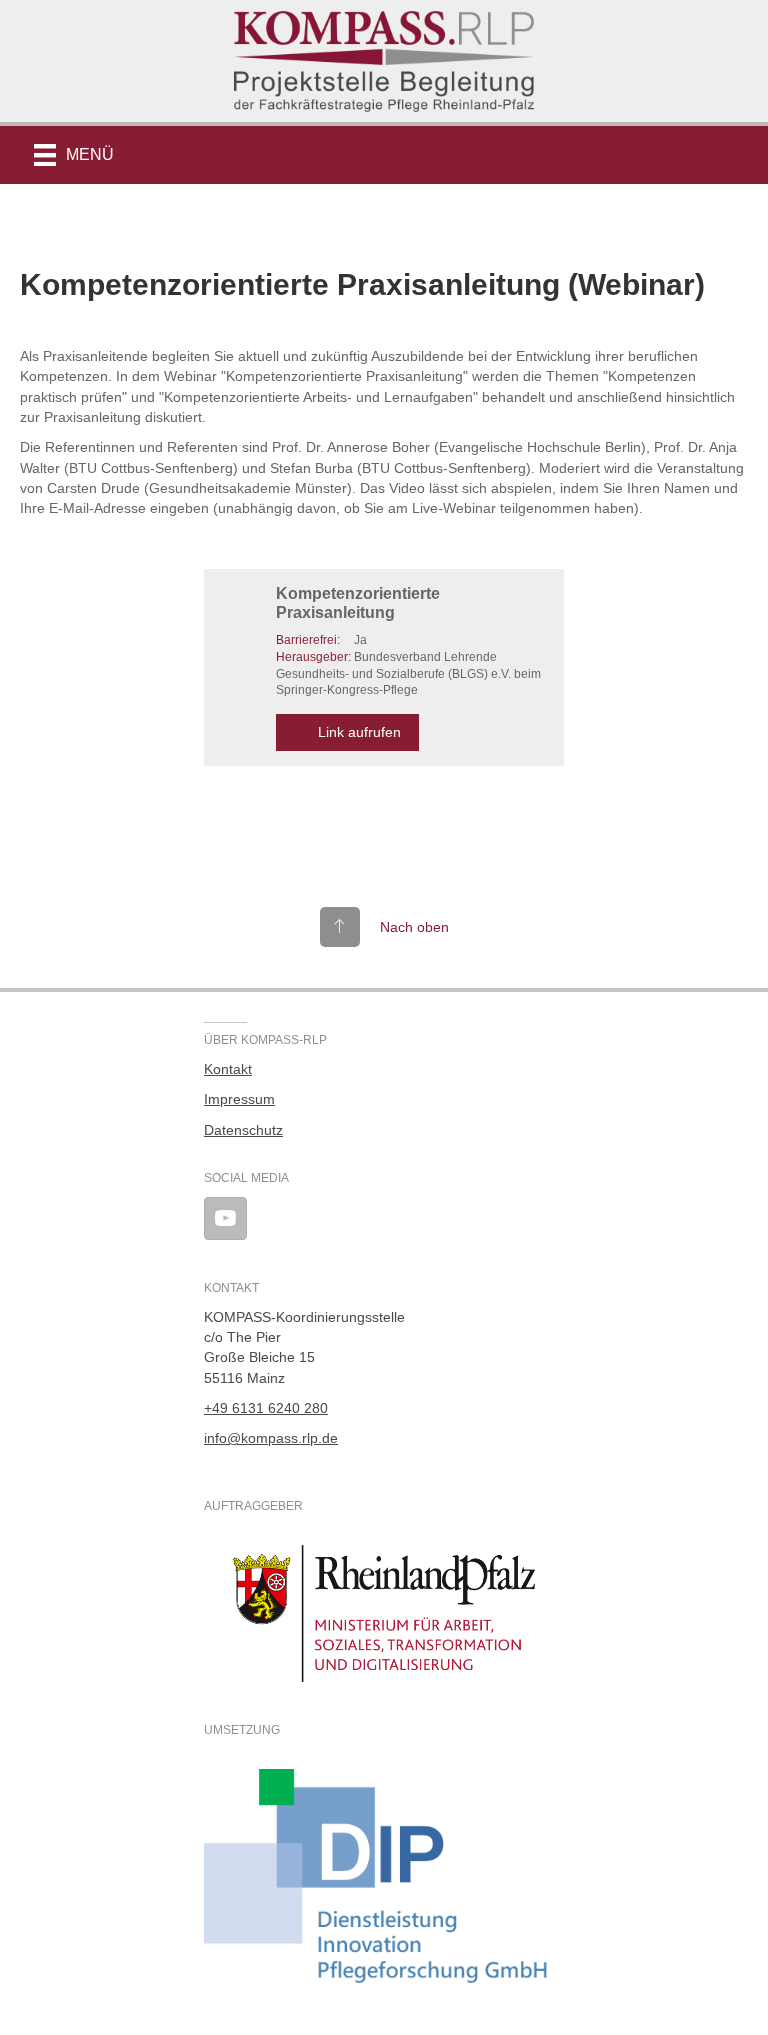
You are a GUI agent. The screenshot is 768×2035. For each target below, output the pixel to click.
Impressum (239, 1099)
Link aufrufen (359, 732)
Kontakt (228, 1069)
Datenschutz (243, 1130)
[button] (719, 155)
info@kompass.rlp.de (271, 1438)
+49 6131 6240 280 (266, 1408)
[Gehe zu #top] (384, 927)
